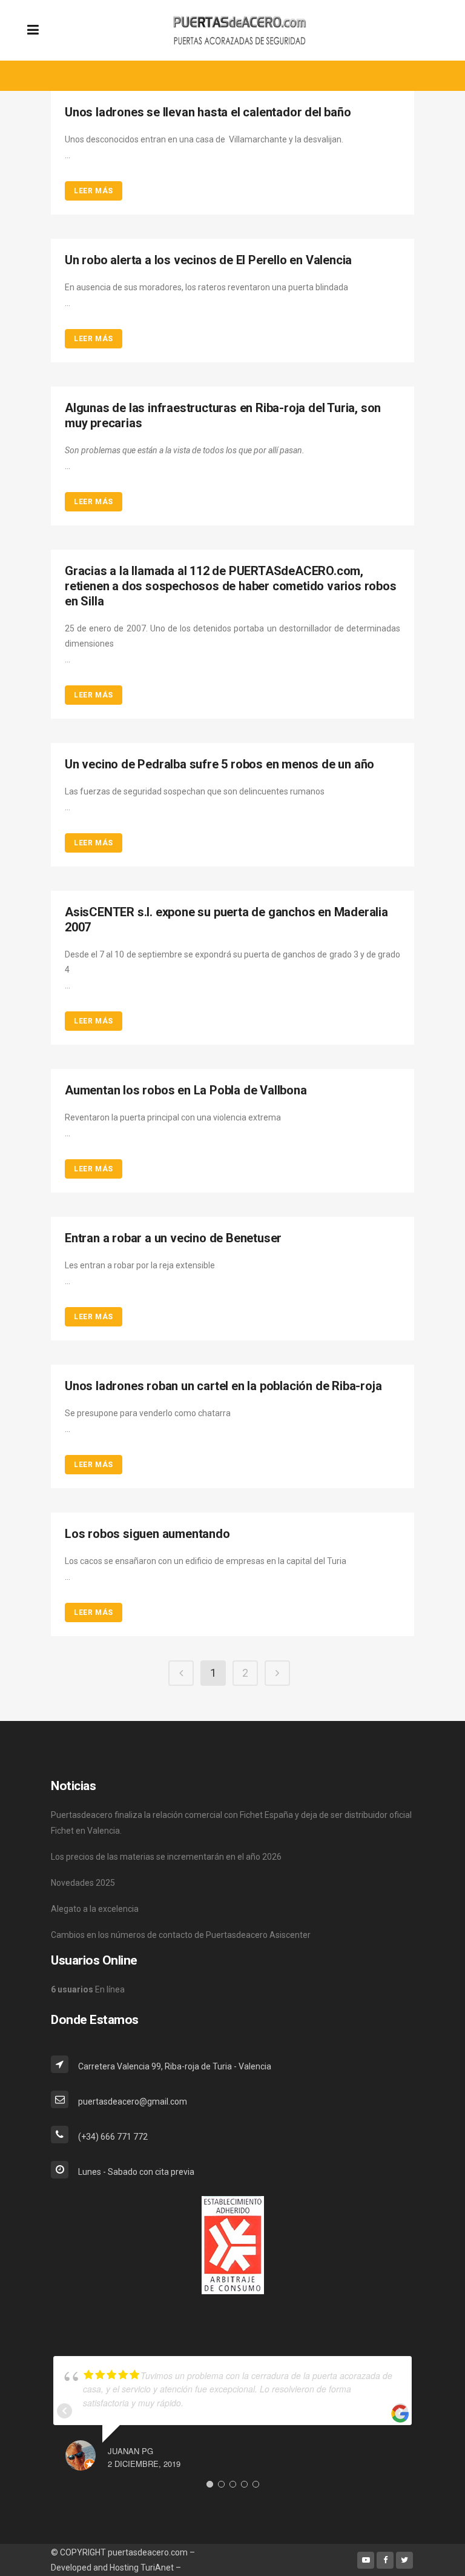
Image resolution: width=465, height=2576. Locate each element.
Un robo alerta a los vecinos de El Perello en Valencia (208, 260)
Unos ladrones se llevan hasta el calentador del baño (208, 112)
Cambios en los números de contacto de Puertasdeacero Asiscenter (181, 1935)
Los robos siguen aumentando (147, 1534)
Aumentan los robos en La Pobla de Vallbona (186, 1090)
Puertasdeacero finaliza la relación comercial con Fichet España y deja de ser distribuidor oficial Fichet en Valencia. (231, 1823)
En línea (88, 1989)
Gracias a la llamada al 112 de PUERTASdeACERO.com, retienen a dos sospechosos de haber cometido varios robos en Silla (231, 586)
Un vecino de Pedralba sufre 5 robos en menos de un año (219, 764)
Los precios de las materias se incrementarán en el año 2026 (166, 1857)
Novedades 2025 (83, 1883)
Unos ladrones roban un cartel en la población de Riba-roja (223, 1386)
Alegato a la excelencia (95, 1909)
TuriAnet (157, 2568)
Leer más (94, 191)
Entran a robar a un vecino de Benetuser (173, 1238)
